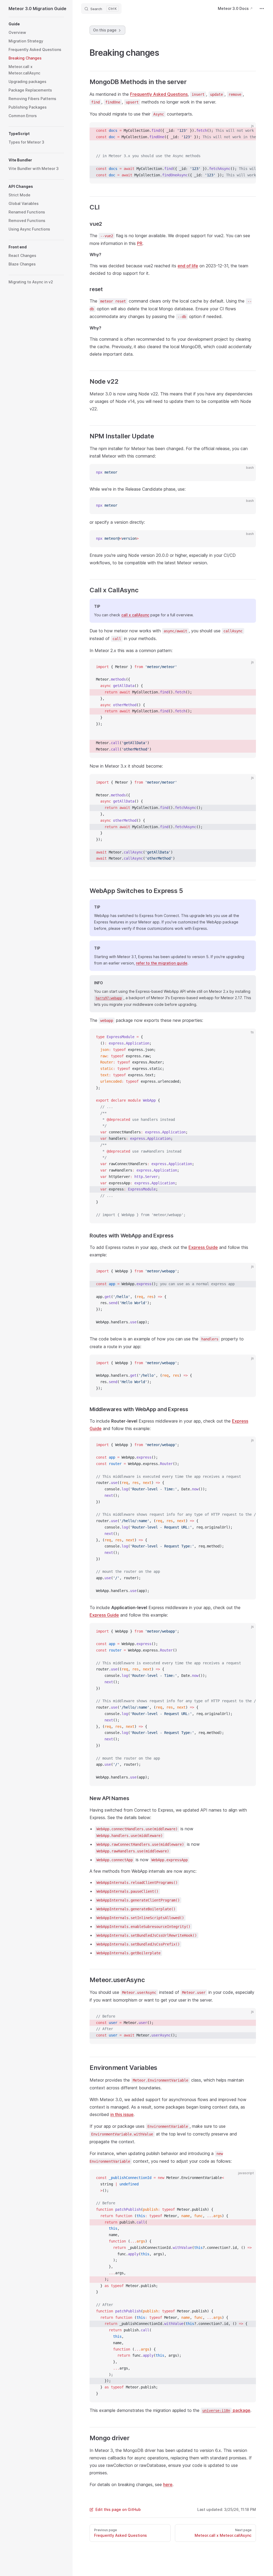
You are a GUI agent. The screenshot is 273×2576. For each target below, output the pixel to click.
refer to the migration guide (162, 963)
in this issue (122, 2114)
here (168, 2484)
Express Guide (203, 1247)
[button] (36, 24)
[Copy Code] (247, 131)
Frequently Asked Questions (159, 94)
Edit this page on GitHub (118, 2509)
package (226, 2410)
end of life (188, 266)
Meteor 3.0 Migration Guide (36, 9)
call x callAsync (135, 615)
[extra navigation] (262, 9)
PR (140, 243)
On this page (105, 30)
